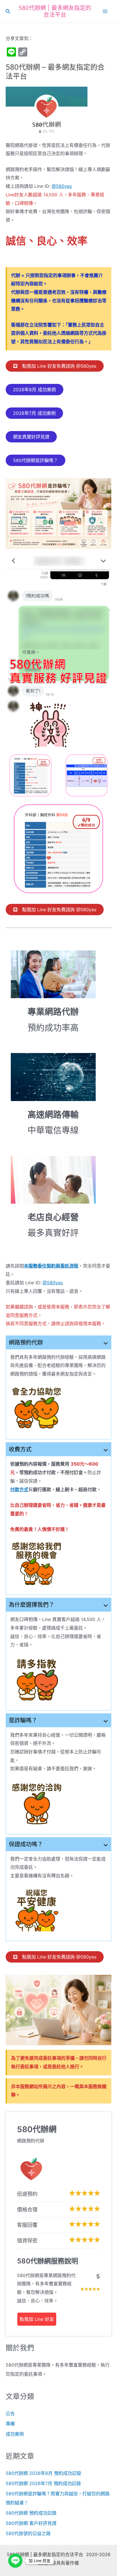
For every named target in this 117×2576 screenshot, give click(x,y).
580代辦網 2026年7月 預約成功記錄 (43, 2483)
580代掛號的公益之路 (28, 2533)
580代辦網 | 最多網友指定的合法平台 (55, 11)
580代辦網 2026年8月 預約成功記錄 (43, 2473)
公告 (10, 2413)
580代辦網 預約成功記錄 (31, 2513)
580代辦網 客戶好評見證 (31, 2523)
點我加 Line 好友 (37, 2319)
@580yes (62, 186)
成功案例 (15, 2434)
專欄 (10, 2424)
